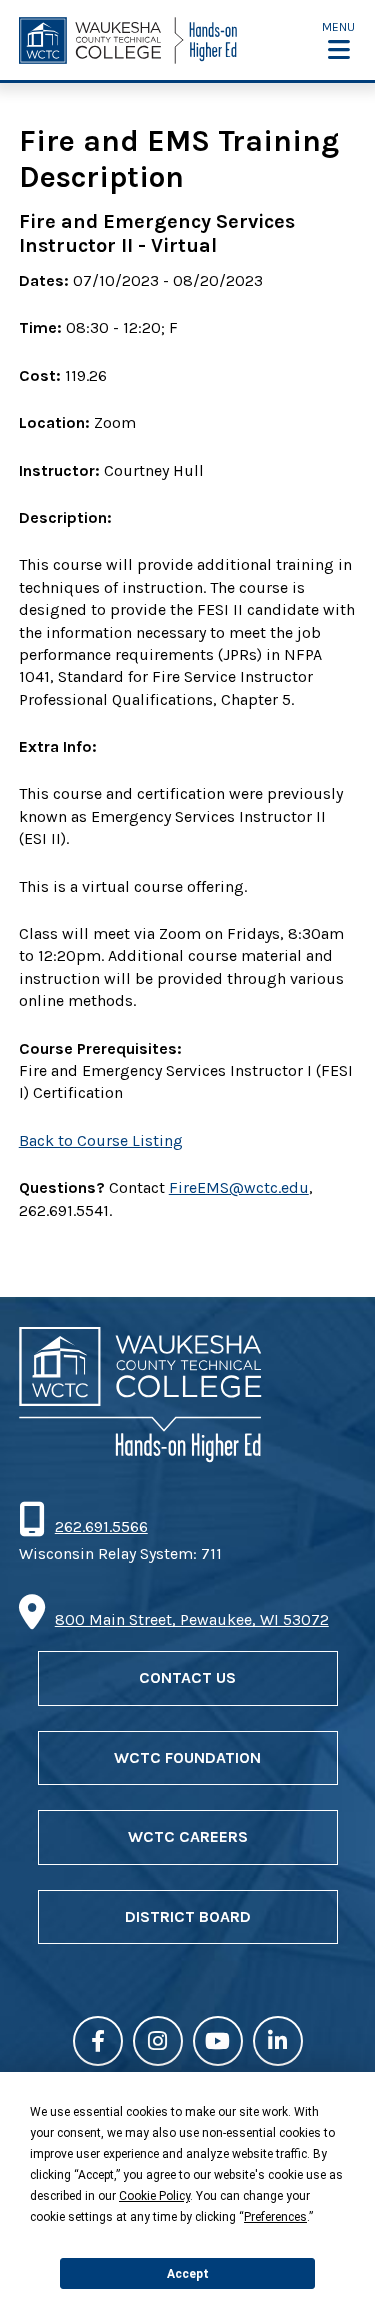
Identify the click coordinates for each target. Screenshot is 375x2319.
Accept (188, 2274)
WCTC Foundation (187, 1757)
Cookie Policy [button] (154, 2196)
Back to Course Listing (101, 1140)
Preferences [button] (275, 2217)
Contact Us (187, 1677)
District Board (188, 1916)
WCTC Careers (188, 1836)
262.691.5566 (101, 1526)
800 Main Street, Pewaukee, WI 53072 (192, 1619)
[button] (338, 40)
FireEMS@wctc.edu (239, 1187)
